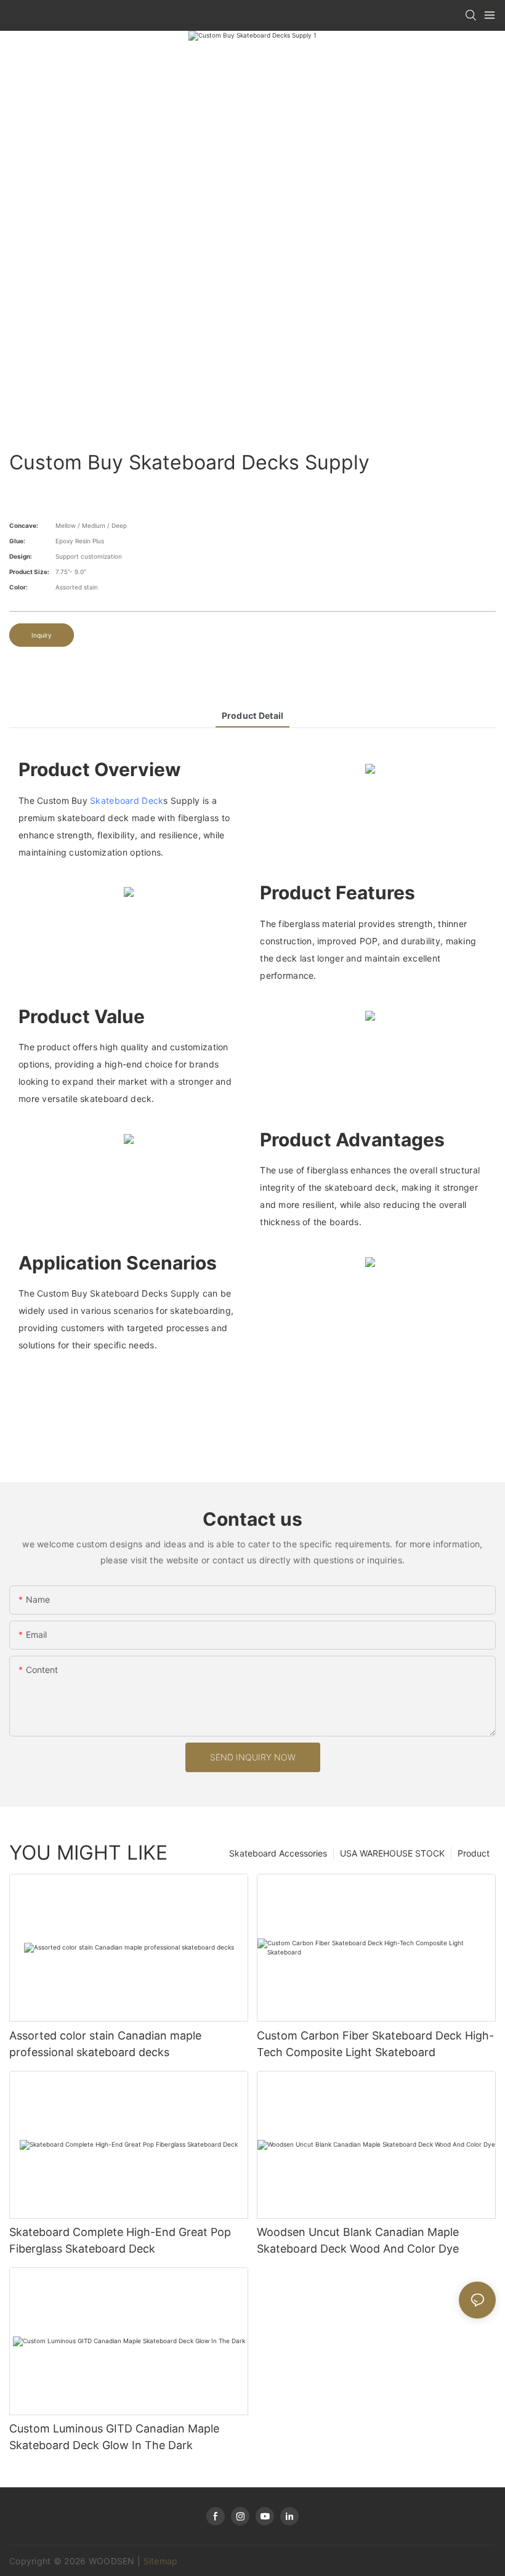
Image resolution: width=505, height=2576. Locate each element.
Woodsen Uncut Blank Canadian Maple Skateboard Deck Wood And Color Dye (358, 2240)
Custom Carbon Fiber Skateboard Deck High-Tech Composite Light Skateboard (375, 2044)
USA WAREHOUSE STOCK (392, 1853)
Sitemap (161, 2561)
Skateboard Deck (127, 800)
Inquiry (42, 635)
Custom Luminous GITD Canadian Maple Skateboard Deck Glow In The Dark (114, 2437)
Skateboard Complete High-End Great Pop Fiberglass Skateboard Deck (120, 2240)
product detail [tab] (253, 715)
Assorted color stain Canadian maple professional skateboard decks (105, 2044)
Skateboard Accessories (278, 1853)
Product (474, 1853)
